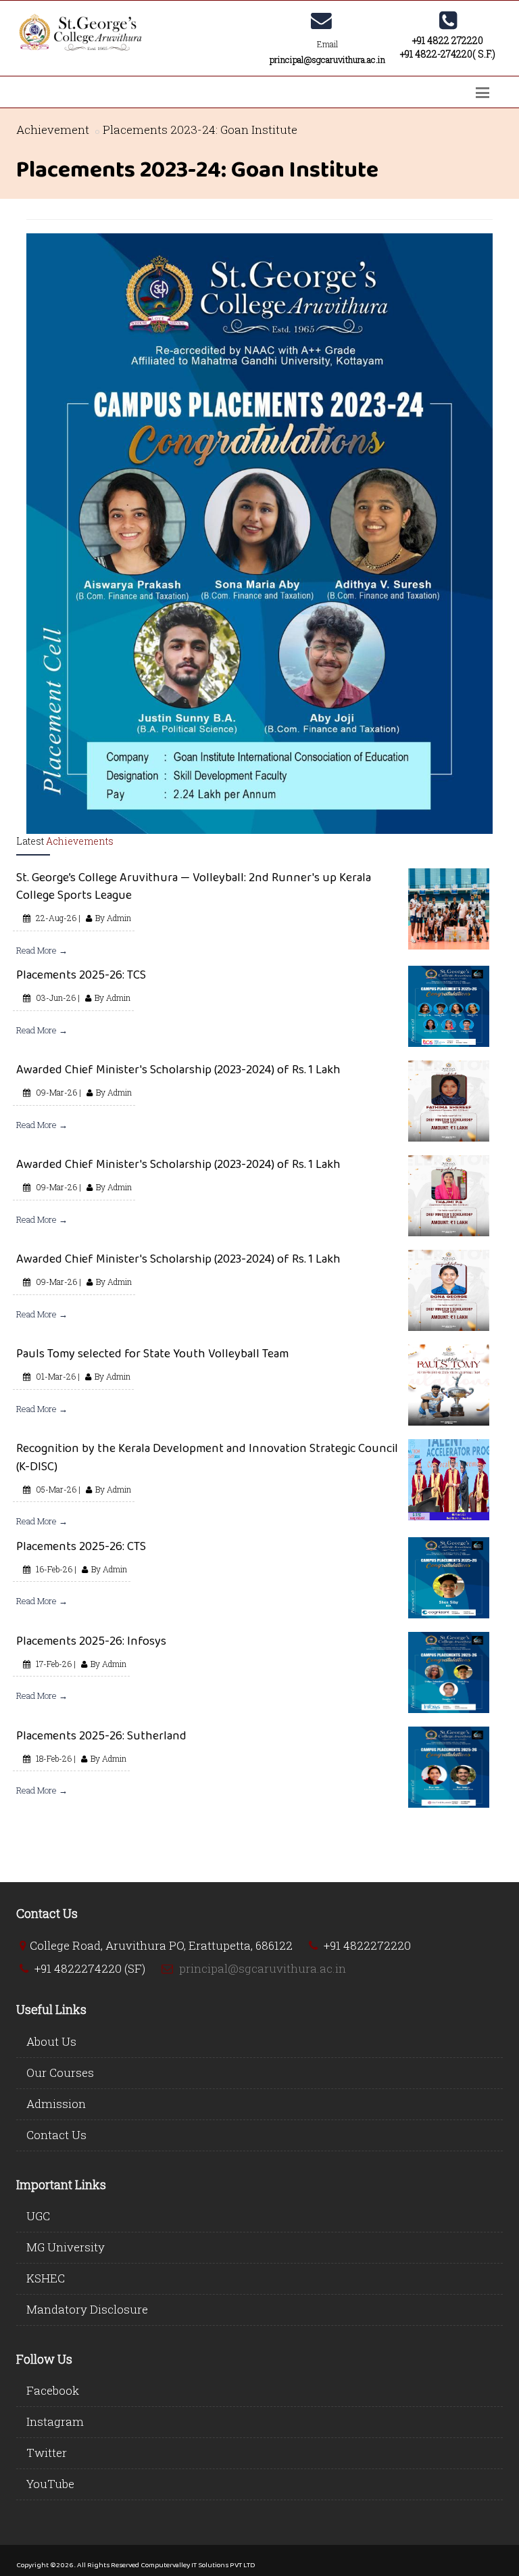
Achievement (53, 130)
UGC (38, 2216)
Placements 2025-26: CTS (81, 1546)
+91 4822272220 (367, 1945)
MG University (66, 2247)
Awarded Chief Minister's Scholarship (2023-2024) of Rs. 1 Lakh (178, 1069)
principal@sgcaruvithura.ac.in (263, 1968)
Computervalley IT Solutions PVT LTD (198, 2565)
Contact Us (56, 2135)
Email (327, 44)
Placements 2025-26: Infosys (91, 1641)
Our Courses (60, 2072)
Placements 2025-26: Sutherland (101, 1735)
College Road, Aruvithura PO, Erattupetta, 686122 (161, 1945)
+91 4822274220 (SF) (90, 1968)
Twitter (47, 2453)
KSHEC (46, 2278)
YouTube (50, 2484)
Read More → (42, 950)
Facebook (53, 2390)
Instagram (55, 2421)
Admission (56, 2104)
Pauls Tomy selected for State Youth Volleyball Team (152, 1353)
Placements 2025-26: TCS (81, 975)
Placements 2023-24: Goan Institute (200, 130)
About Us (51, 2041)
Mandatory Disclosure (87, 2309)
